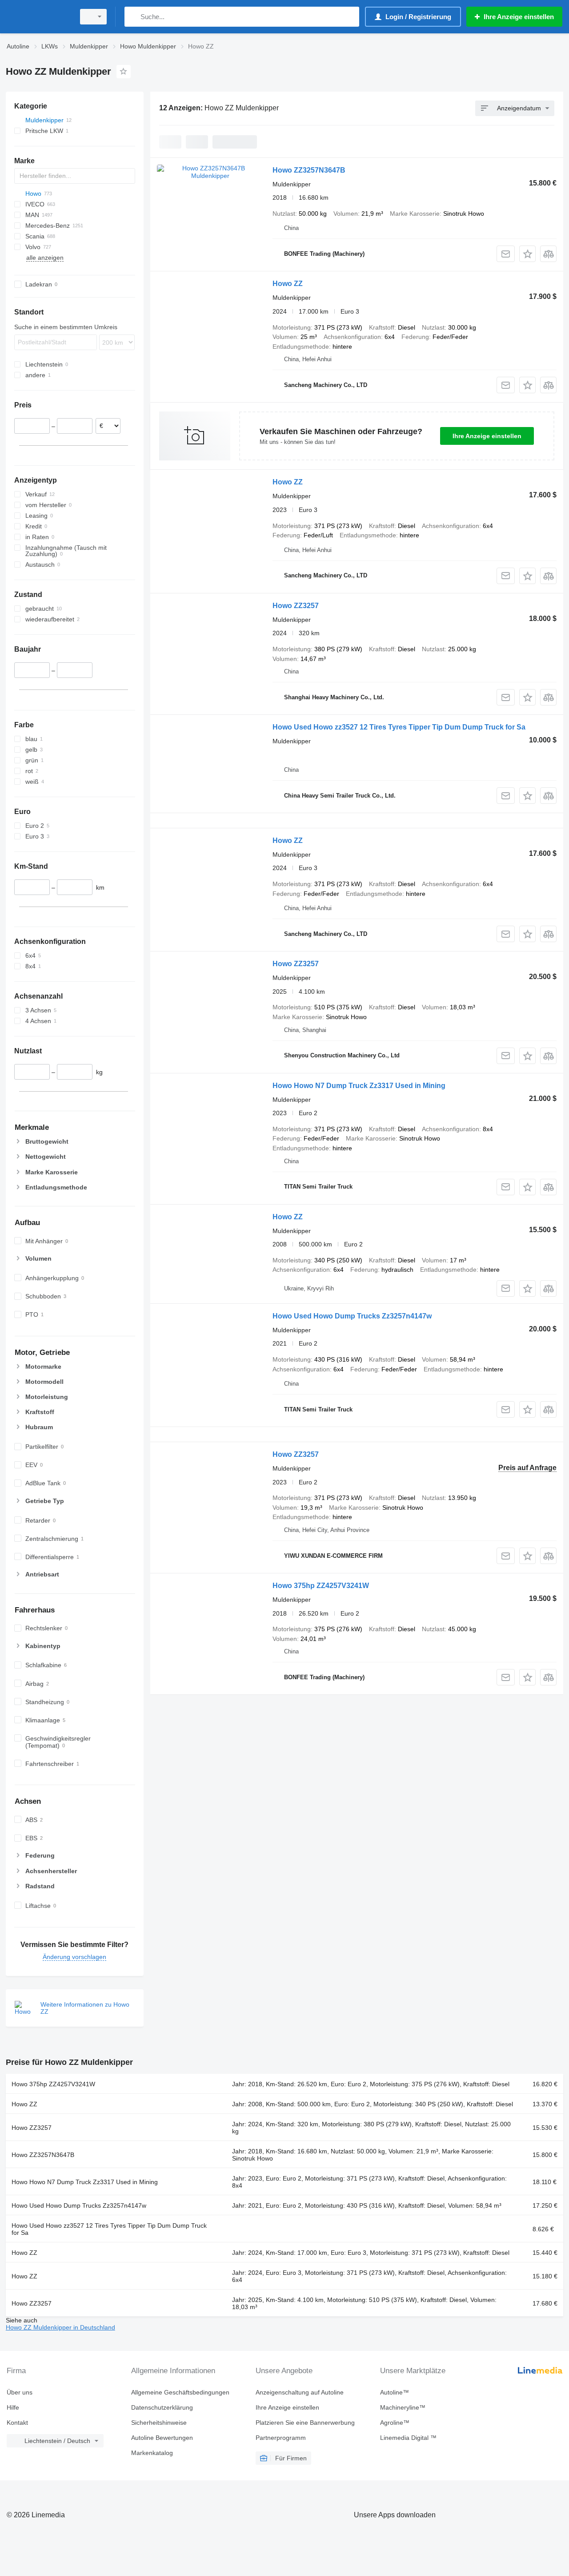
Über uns (20, 2392)
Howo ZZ (288, 284)
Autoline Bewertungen (162, 2438)
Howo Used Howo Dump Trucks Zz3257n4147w (352, 1316)
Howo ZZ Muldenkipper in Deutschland (60, 2327)
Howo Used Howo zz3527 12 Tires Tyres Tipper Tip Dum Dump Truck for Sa (399, 727)
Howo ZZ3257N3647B (309, 170)
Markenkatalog (152, 2453)
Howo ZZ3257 (296, 606)
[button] (527, 254)
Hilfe (13, 2407)
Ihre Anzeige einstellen (487, 436)
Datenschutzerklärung (162, 2407)
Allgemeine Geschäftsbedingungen (180, 2392)
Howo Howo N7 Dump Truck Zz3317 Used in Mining (359, 1086)
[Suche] (133, 17)
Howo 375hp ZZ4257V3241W (321, 1586)
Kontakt (17, 2423)
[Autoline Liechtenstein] (38, 17)
